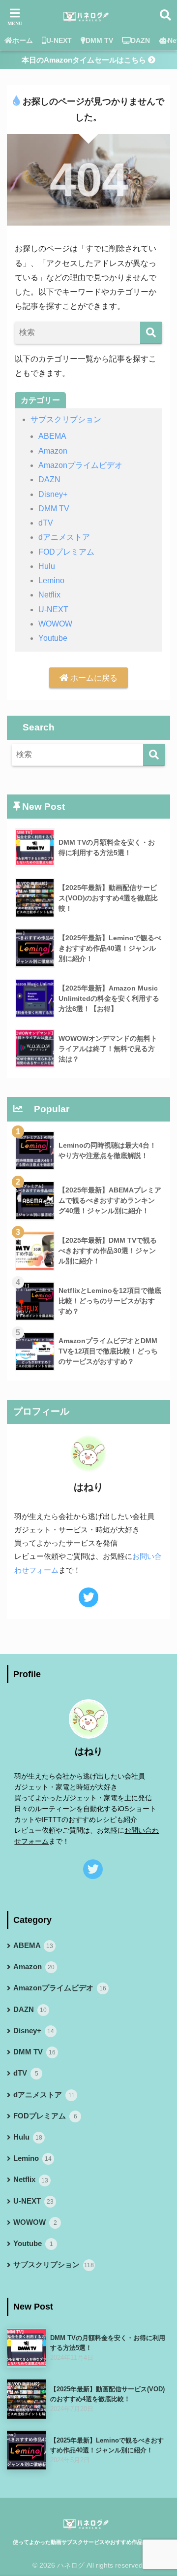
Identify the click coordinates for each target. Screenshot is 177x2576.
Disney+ (53, 494)
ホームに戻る (93, 678)
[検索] (151, 333)
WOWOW (55, 624)
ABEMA (52, 436)
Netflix (49, 595)
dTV (46, 523)
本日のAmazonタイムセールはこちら (85, 60)
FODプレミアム (66, 552)
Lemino (51, 580)
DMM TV (99, 40)
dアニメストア (64, 537)
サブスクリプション (66, 419)
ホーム (23, 40)
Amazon (53, 451)
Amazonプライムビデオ (80, 465)
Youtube (53, 638)
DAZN (140, 40)
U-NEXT (59, 40)
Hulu (47, 566)
